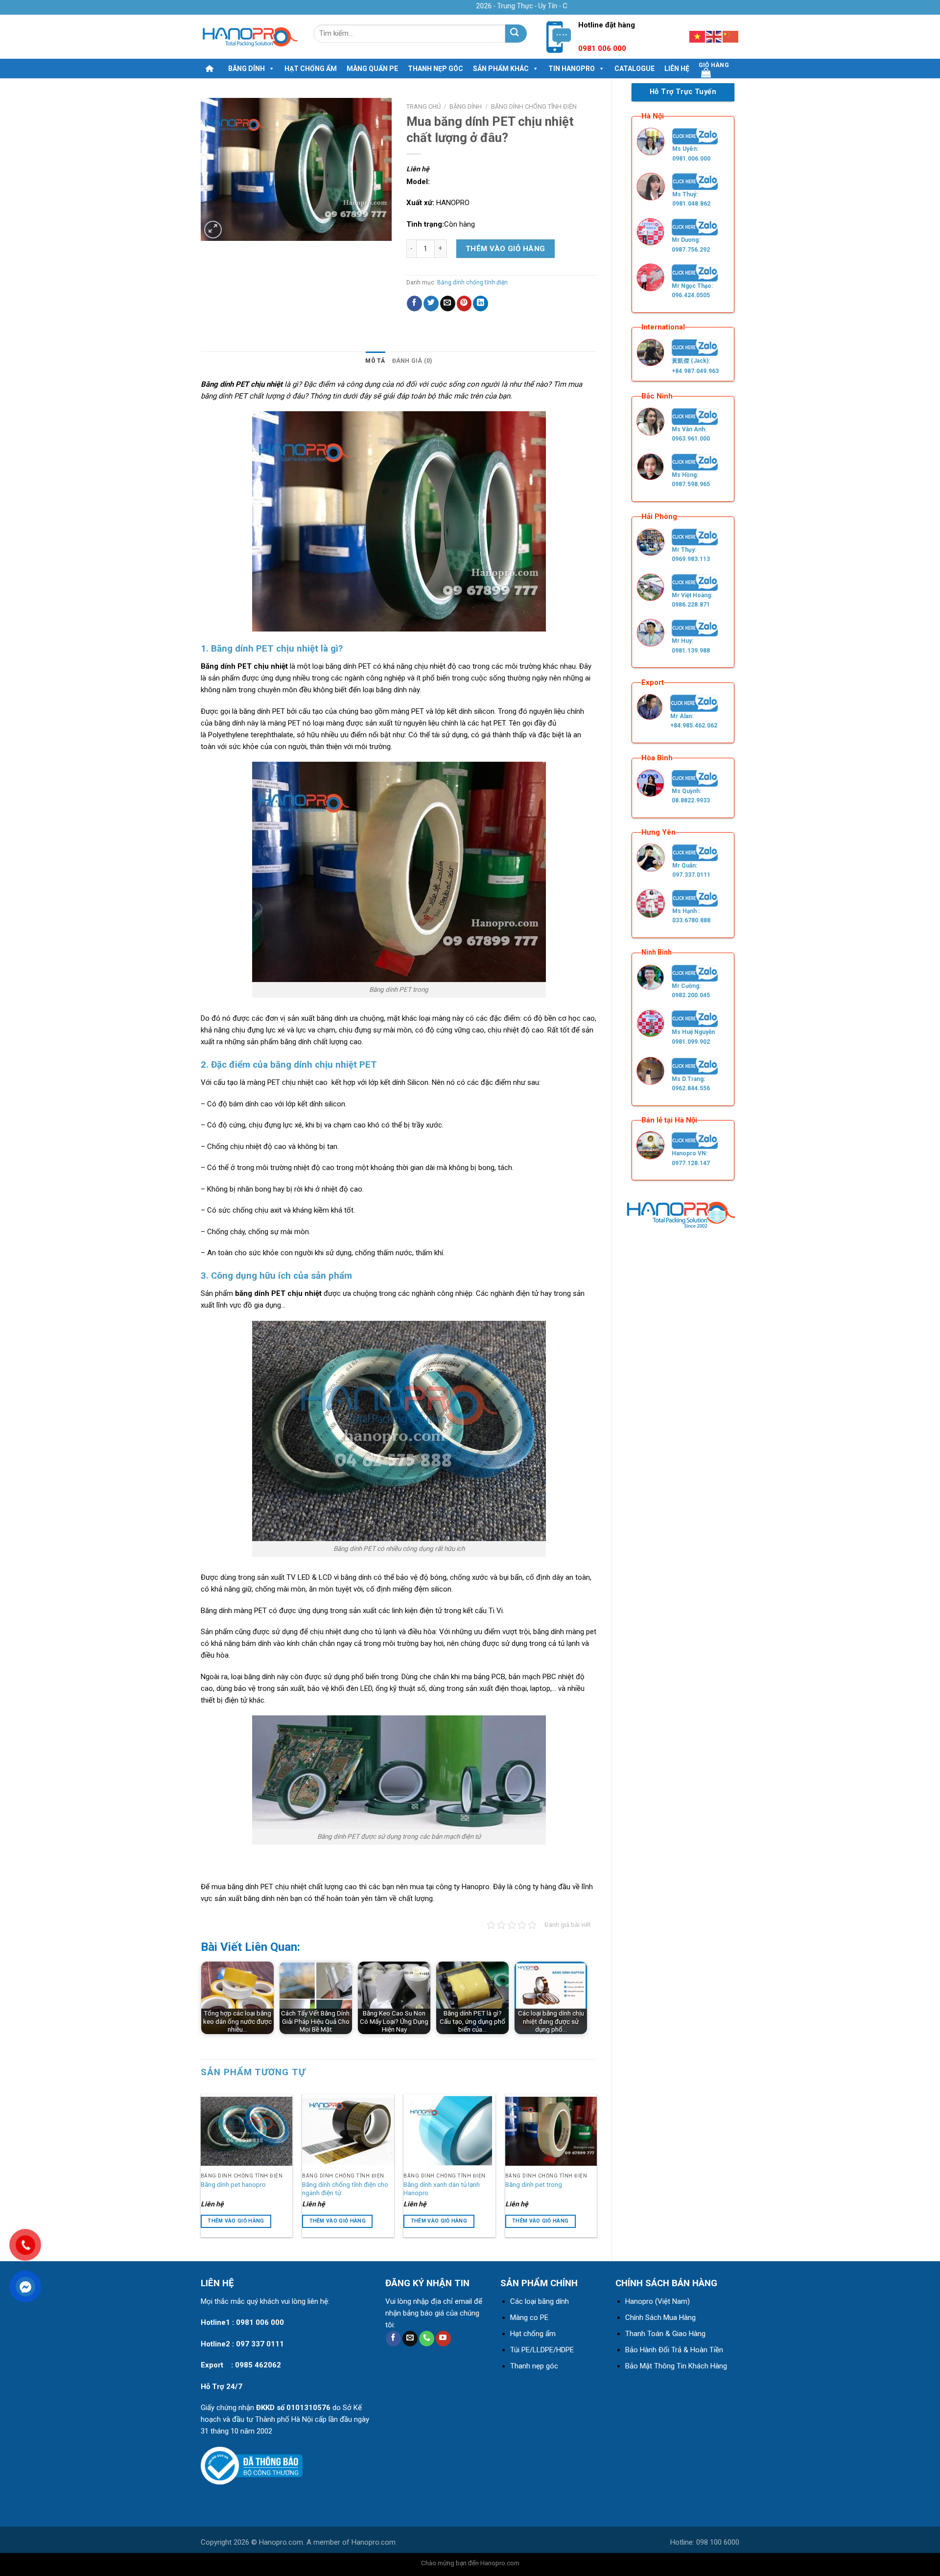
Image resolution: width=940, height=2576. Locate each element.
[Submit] (516, 34)
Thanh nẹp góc (435, 69)
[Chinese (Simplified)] (731, 36)
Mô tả (375, 361)
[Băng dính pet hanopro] (247, 2131)
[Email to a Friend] (448, 304)
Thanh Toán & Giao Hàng (665, 2334)
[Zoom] (213, 230)
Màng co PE (529, 2318)
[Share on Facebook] (414, 304)
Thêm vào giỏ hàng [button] (236, 2221)
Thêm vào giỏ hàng (505, 249)
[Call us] (427, 2339)
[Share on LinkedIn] (481, 304)
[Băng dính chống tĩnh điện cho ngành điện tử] (348, 2131)
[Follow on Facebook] (393, 2339)
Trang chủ (423, 106)
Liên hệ (677, 69)
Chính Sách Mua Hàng (660, 2318)
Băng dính (247, 69)
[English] (714, 36)
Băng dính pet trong (534, 2184)
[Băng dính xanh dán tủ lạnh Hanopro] (449, 2131)
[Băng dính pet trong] (551, 2131)
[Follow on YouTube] (443, 2339)
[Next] (596, 2167)
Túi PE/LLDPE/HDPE (542, 2350)
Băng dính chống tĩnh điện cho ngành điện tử (345, 2189)
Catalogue (634, 69)
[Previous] (201, 2167)
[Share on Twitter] (431, 304)
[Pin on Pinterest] (464, 304)
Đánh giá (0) (412, 361)
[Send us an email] (410, 2339)
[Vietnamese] (698, 36)
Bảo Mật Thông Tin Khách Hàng (676, 2366)
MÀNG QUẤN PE (372, 69)
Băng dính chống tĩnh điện (534, 106)
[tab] (375, 361)
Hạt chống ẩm (311, 69)
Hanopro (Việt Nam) (658, 2301)
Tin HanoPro (572, 69)
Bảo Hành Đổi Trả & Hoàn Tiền (674, 2350)
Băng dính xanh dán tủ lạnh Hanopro (442, 2189)
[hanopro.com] (250, 37)
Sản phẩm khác (501, 69)
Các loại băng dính (540, 2301)
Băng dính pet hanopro (233, 2184)
